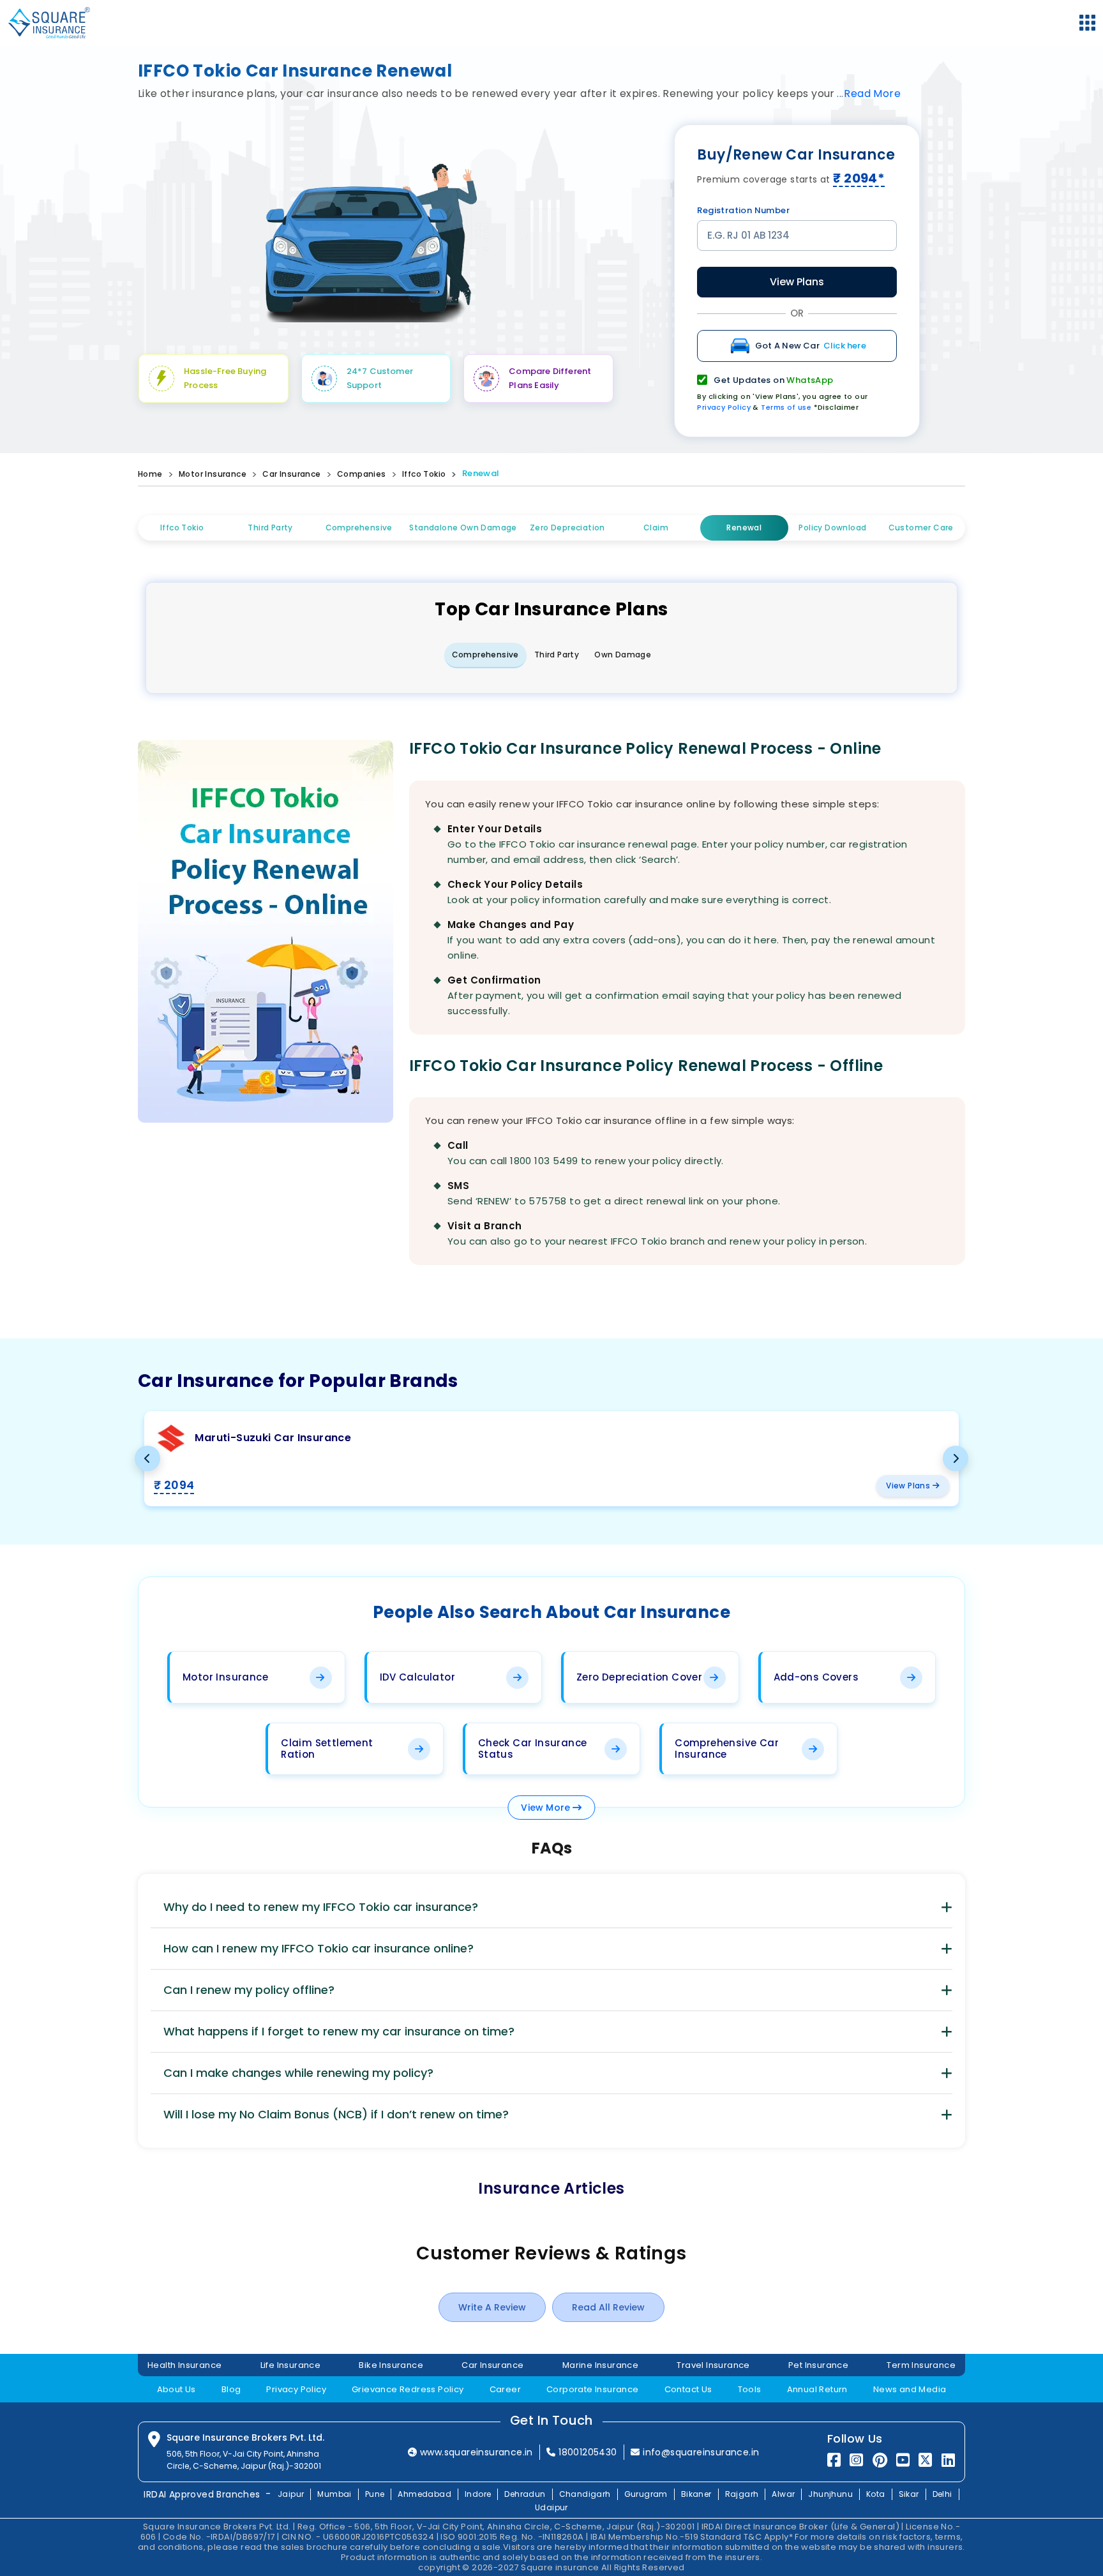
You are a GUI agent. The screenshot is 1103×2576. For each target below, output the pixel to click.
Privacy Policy (724, 407)
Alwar (783, 2494)
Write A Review (492, 2307)
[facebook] (834, 2460)
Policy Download (832, 528)
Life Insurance (291, 2365)
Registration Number (743, 210)
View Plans (797, 282)
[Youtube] (903, 2460)
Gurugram (646, 2494)
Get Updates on (773, 380)
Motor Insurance (213, 474)
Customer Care (921, 528)
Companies (362, 474)
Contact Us (688, 2389)
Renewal (481, 473)
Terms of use (786, 407)
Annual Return (817, 2389)
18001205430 (588, 2452)
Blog (231, 2389)
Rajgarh (742, 2494)
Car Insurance (291, 474)
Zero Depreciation (567, 528)
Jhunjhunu (830, 2494)
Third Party (270, 528)
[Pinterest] (880, 2460)
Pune (375, 2494)
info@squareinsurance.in (701, 2452)
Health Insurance (184, 2365)
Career (505, 2389)
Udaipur (551, 2507)
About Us (176, 2389)
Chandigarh (585, 2494)
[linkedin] (948, 2460)
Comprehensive (359, 528)
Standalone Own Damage (463, 528)
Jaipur (291, 2494)
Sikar (909, 2494)
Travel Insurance (713, 2365)
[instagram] (856, 2460)
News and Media (910, 2389)
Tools (750, 2389)
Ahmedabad (424, 2494)
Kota (876, 2494)
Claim (656, 528)
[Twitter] (925, 2460)
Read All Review (608, 2307)
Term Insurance (921, 2365)
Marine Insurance (600, 2365)
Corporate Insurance (593, 2389)
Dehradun (525, 2494)
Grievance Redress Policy (408, 2389)
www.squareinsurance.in (476, 2452)
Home (150, 474)
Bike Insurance (391, 2365)
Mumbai (334, 2494)
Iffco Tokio (424, 474)
